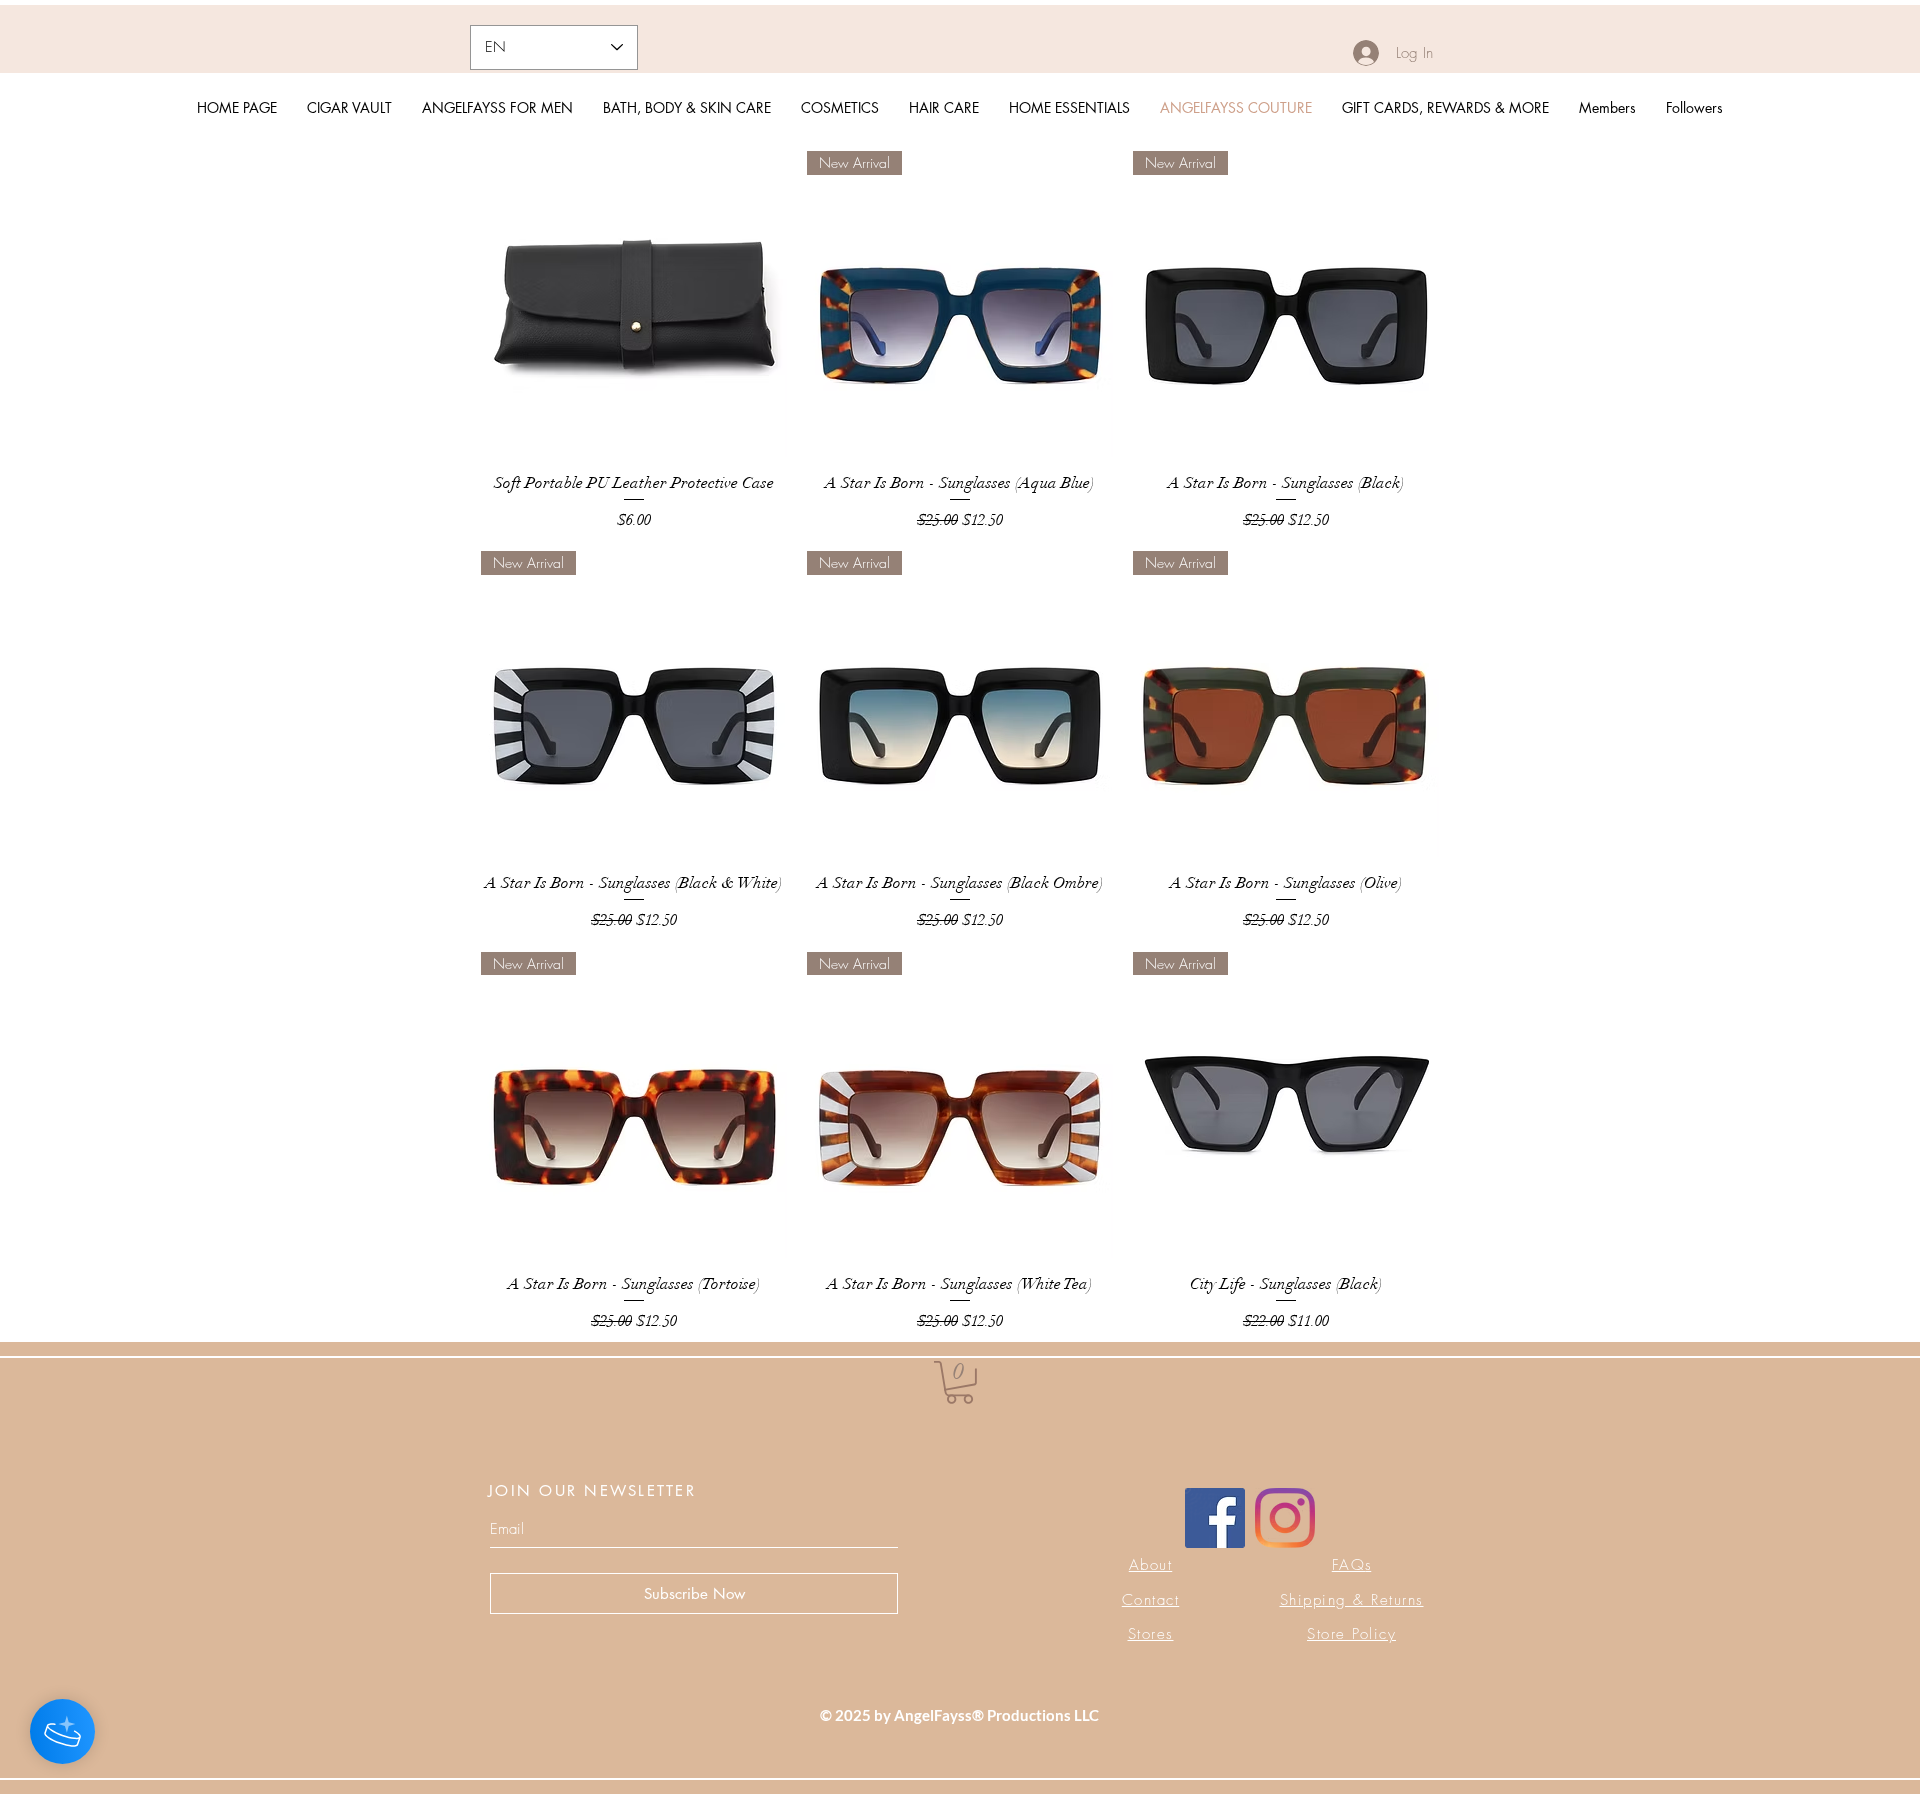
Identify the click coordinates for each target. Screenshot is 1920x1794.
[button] (959, 1382)
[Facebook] (1215, 1518)
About (1151, 1565)
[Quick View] (634, 304)
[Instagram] (1285, 1518)
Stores (1151, 1634)
